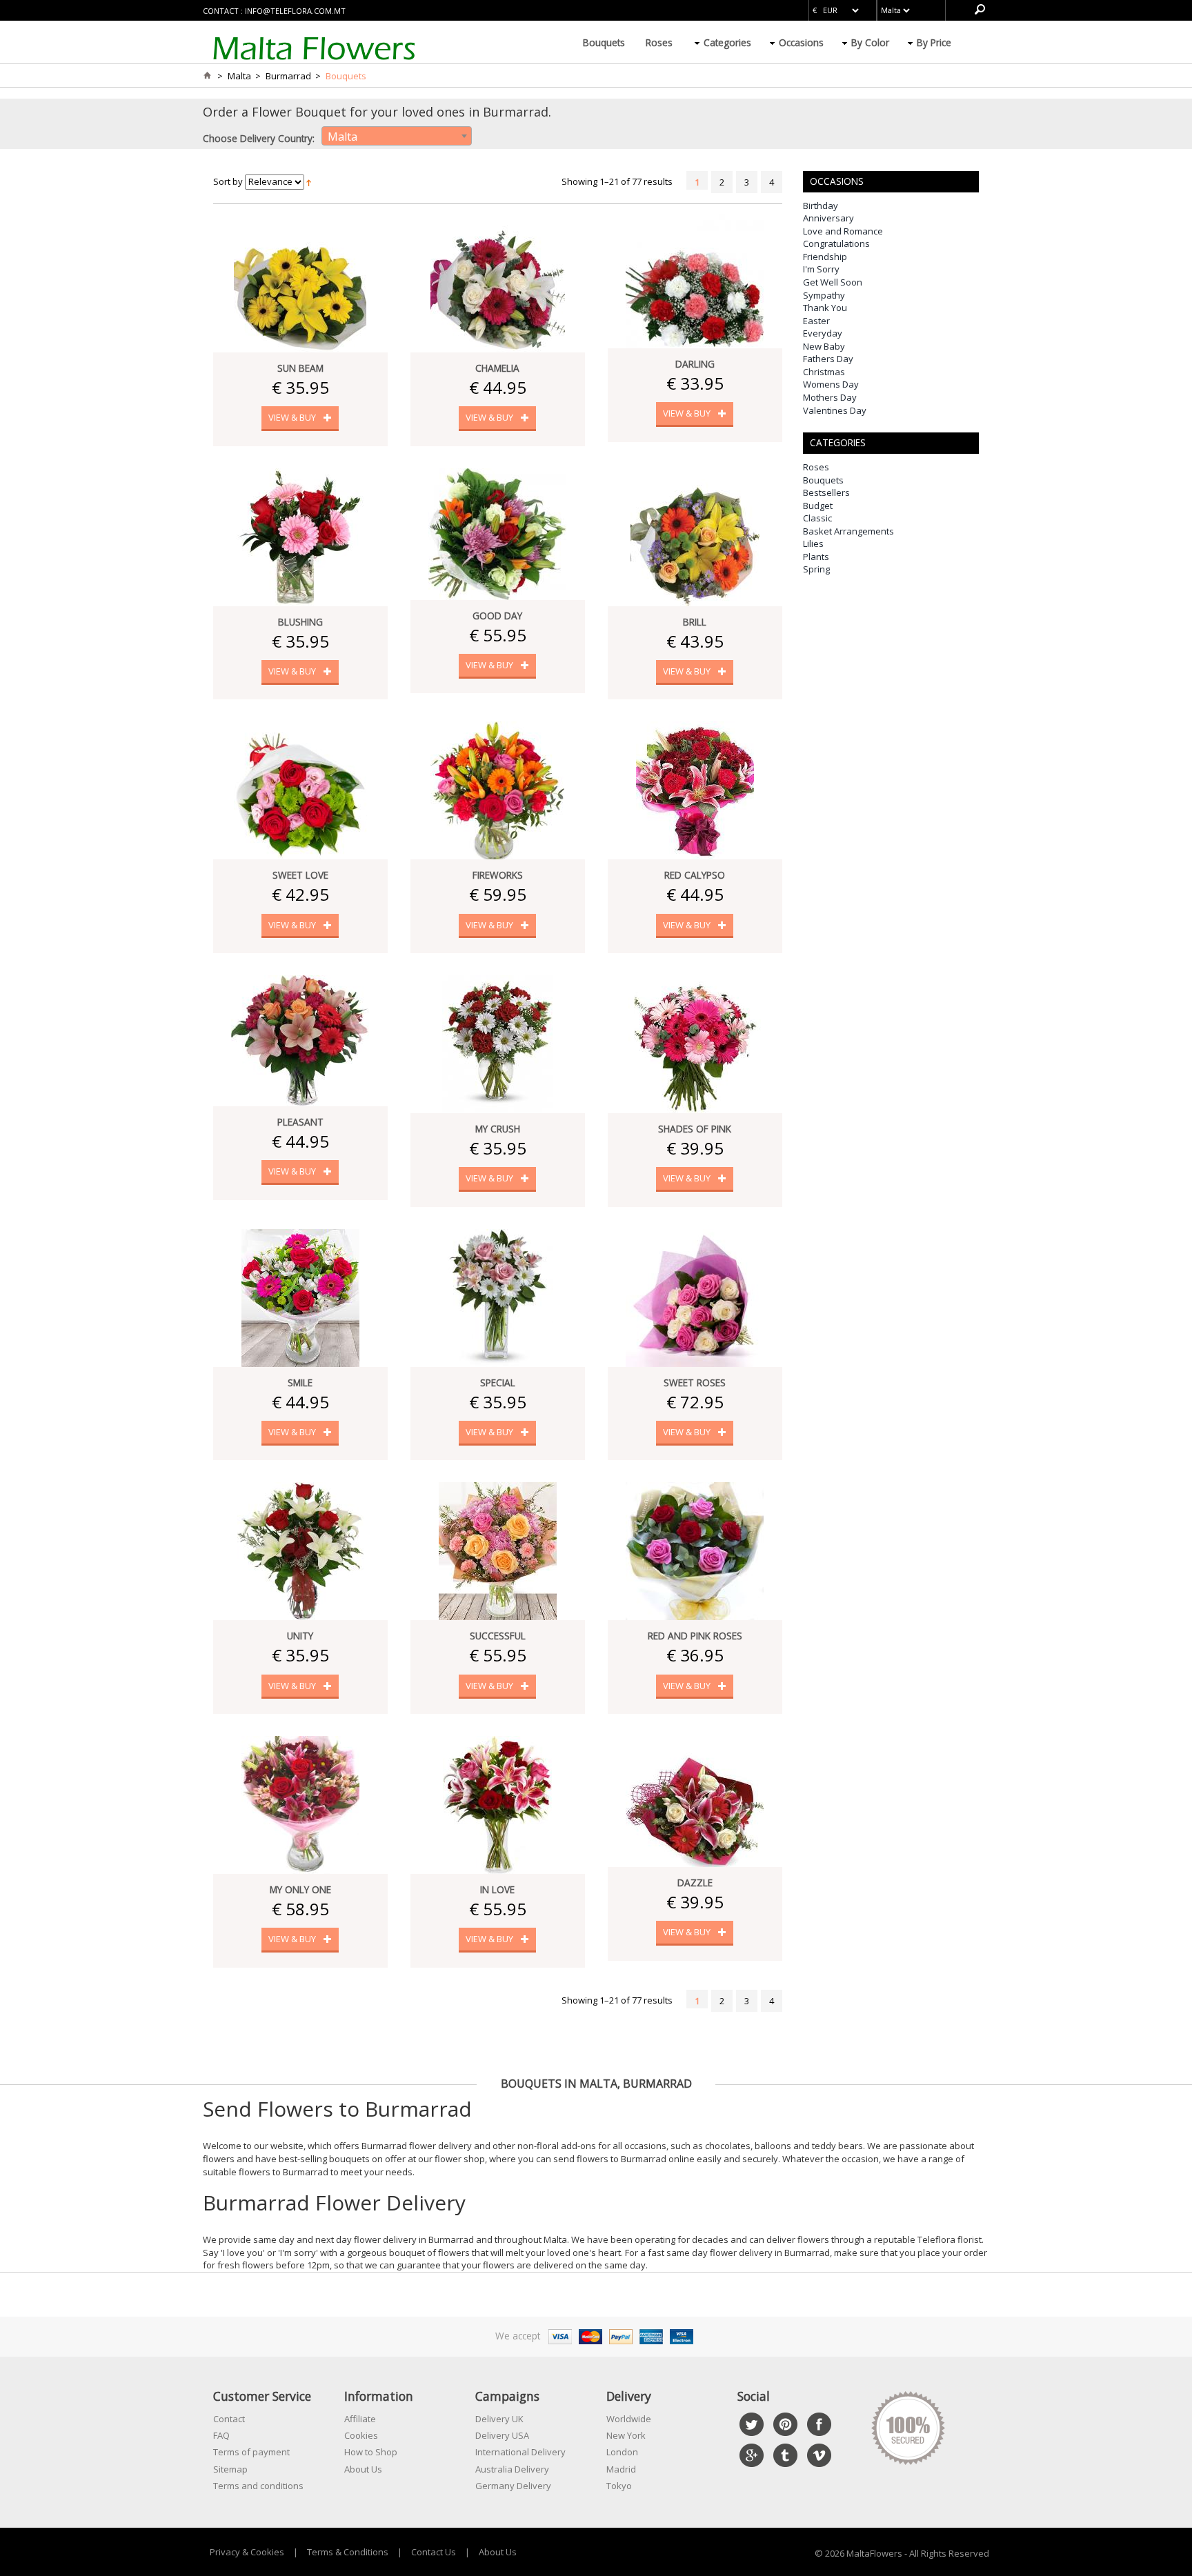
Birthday (821, 206)
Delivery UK (499, 2419)
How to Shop (371, 2452)
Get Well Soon (833, 282)
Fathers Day (828, 359)
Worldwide (629, 2419)
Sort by (228, 181)
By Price (934, 42)
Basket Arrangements (848, 531)
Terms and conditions (258, 2486)
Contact (229, 2419)
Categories (727, 42)
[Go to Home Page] (207, 76)
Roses (659, 42)
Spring (816, 569)
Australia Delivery (512, 2469)
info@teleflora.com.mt (295, 11)
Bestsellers (826, 492)
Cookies (361, 2435)
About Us (363, 2469)
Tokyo (619, 2486)
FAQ (221, 2435)
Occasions (801, 42)
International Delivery (520, 2452)
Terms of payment (251, 2452)
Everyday (823, 333)
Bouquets (604, 42)
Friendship (825, 257)
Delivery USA (502, 2435)
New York (626, 2435)
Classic (817, 518)
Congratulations (836, 243)
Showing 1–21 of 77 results (617, 181)
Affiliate (360, 2419)
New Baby (824, 346)
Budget (818, 506)
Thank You (825, 308)
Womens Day (831, 384)
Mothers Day (830, 397)
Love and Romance (843, 231)
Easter (816, 321)
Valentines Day (835, 410)
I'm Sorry (821, 269)
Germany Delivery (513, 2486)
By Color (870, 42)
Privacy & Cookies (247, 2552)
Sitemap (230, 2469)
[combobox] (397, 136)
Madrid (621, 2469)
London (622, 2452)
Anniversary (828, 218)
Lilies (813, 543)
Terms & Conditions (348, 2552)
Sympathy (824, 295)
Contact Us (434, 2552)
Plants (816, 557)
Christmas (824, 372)
